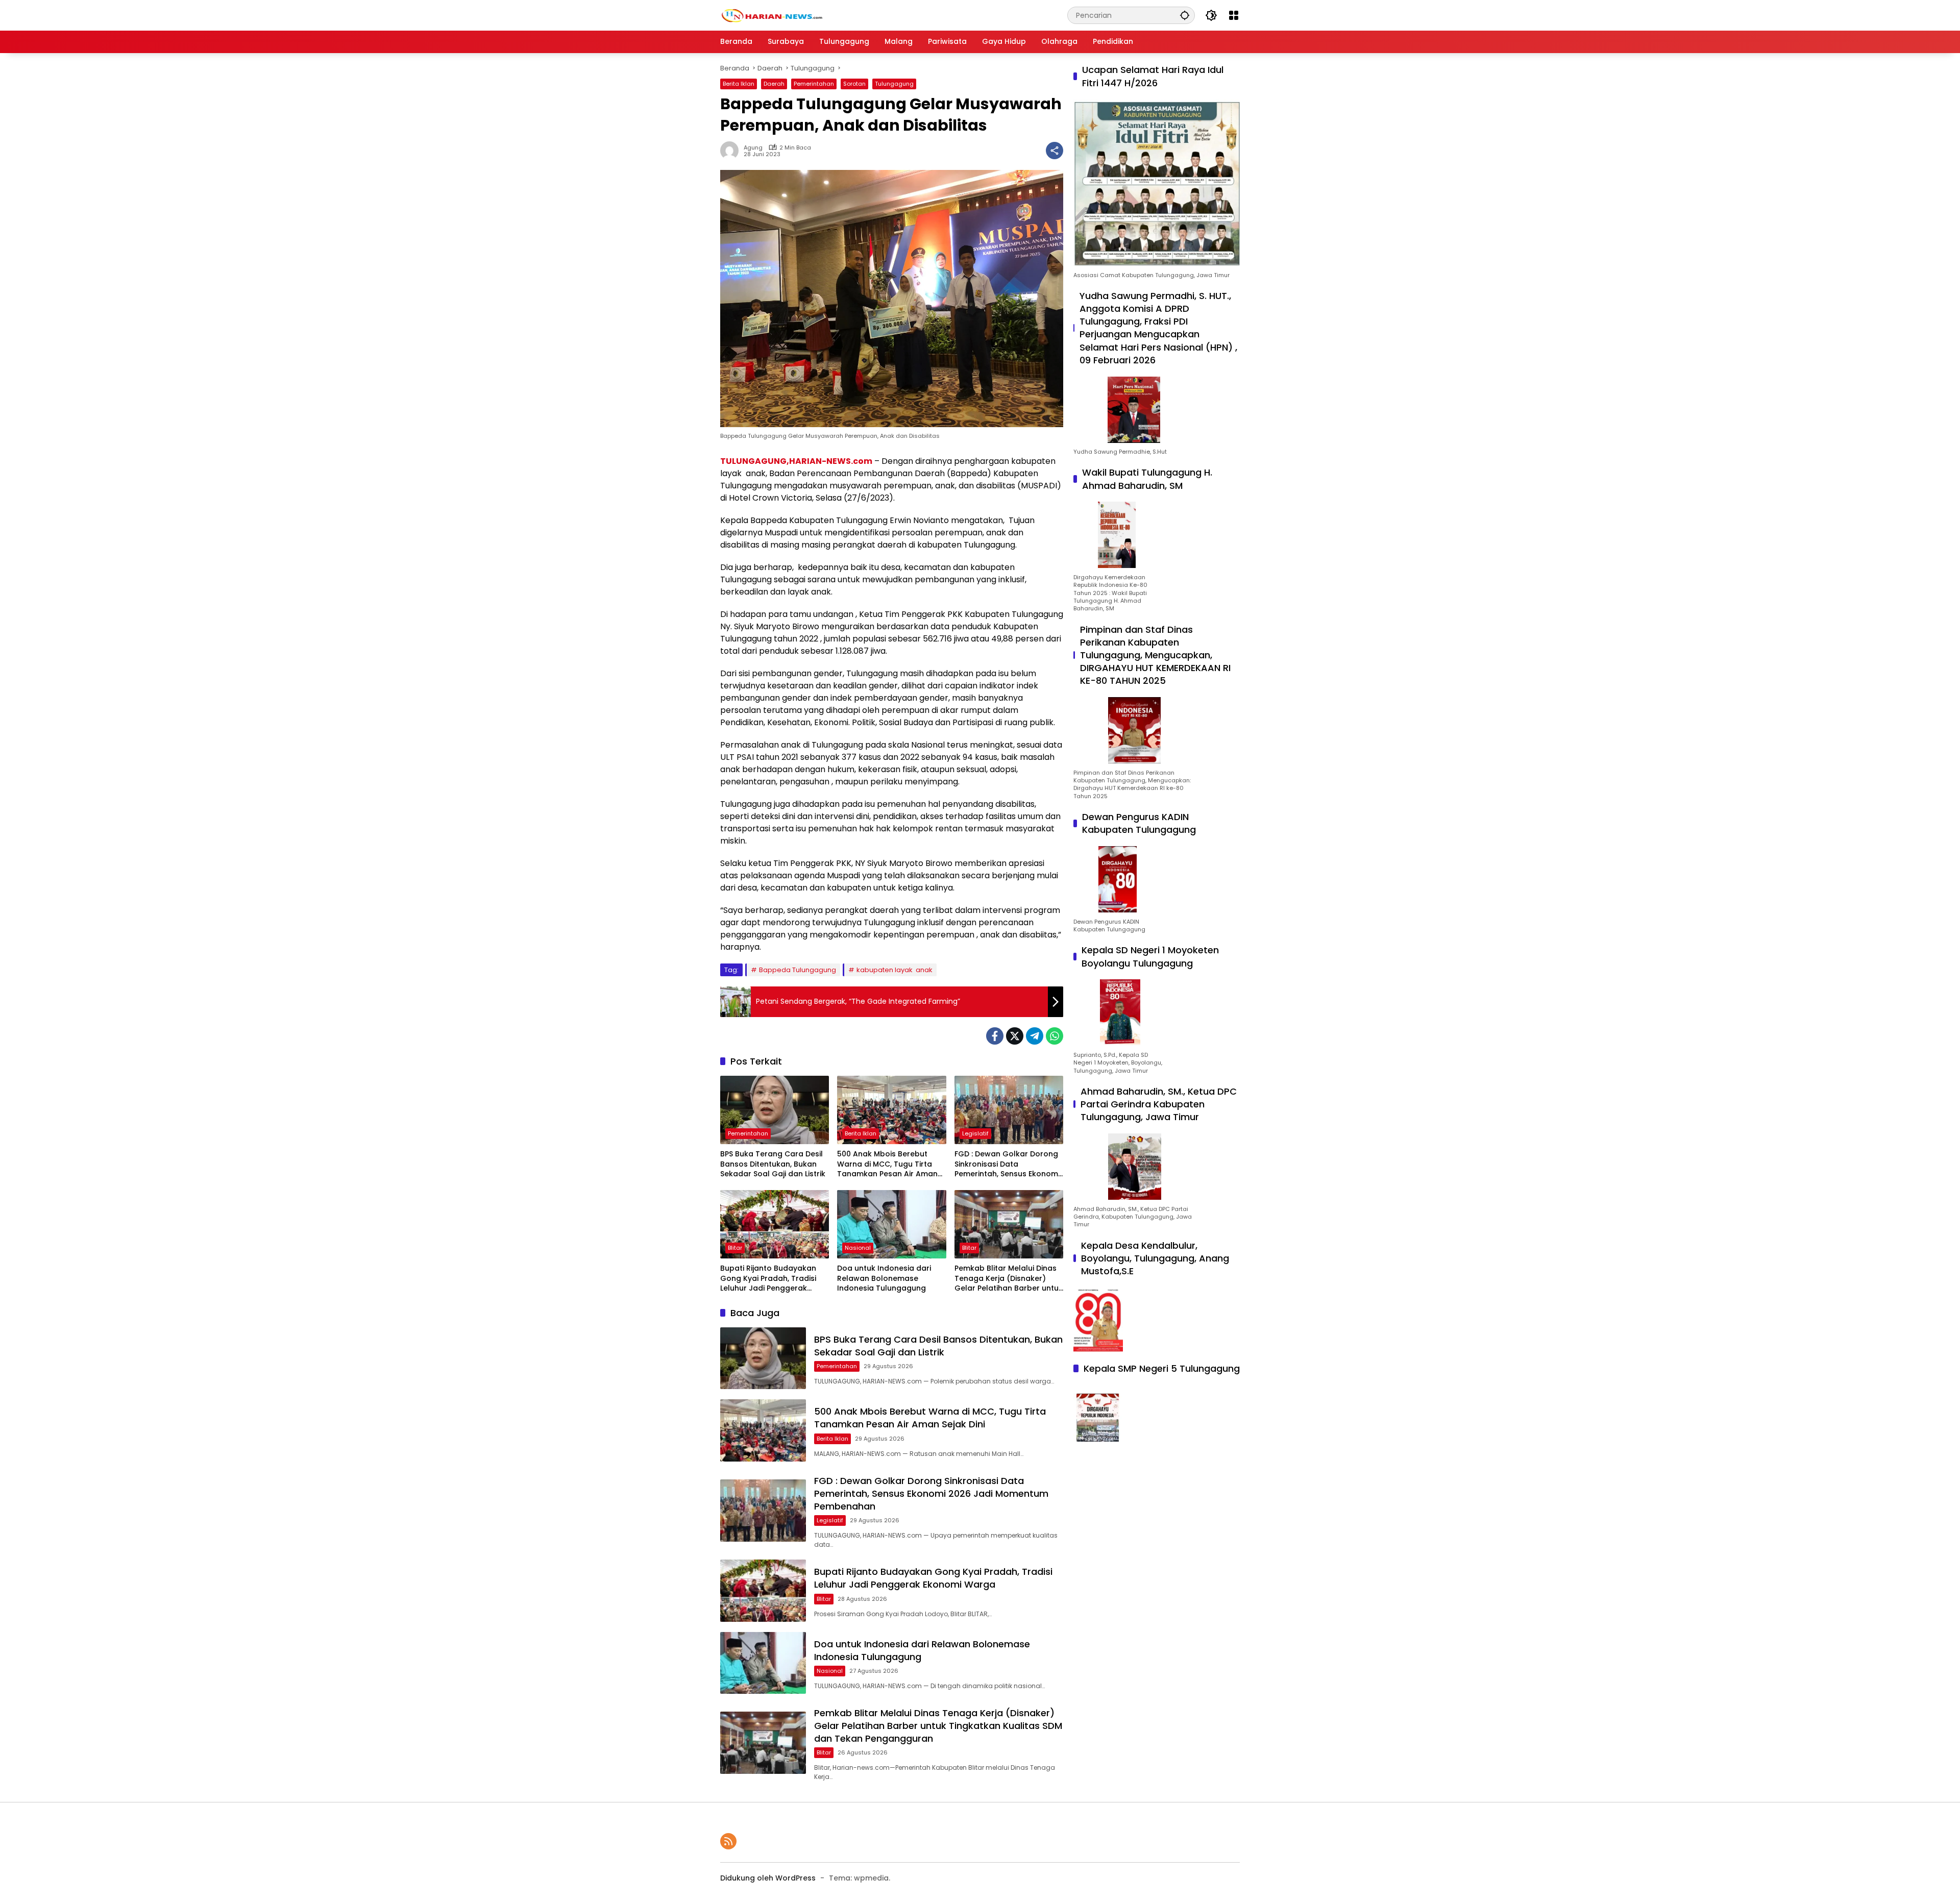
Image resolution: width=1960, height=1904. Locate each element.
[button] (1185, 15)
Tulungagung (894, 84)
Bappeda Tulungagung (798, 970)
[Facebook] (995, 1036)
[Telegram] (1035, 1036)
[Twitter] (1015, 1036)
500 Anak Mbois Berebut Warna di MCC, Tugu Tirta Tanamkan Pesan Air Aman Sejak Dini (887, 1164)
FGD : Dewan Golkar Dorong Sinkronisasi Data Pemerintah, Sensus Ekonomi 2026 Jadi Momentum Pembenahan (1007, 1164)
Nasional (858, 1248)
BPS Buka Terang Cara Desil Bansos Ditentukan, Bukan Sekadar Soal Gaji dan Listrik (773, 1164)
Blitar (735, 1248)
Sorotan (854, 84)
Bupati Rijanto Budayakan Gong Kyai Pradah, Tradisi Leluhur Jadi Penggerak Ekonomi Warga (768, 1279)
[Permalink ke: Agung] (732, 151)
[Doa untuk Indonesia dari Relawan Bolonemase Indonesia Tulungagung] (891, 1224)
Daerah (774, 84)
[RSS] (728, 1841)
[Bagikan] (1055, 151)
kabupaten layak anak (895, 970)
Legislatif (975, 1133)
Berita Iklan (739, 84)
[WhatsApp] (1055, 1036)
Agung (753, 148)
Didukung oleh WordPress (768, 1878)
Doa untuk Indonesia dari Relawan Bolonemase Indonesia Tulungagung (884, 1278)
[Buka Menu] (1234, 15)
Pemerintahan (814, 84)
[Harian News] (771, 15)
